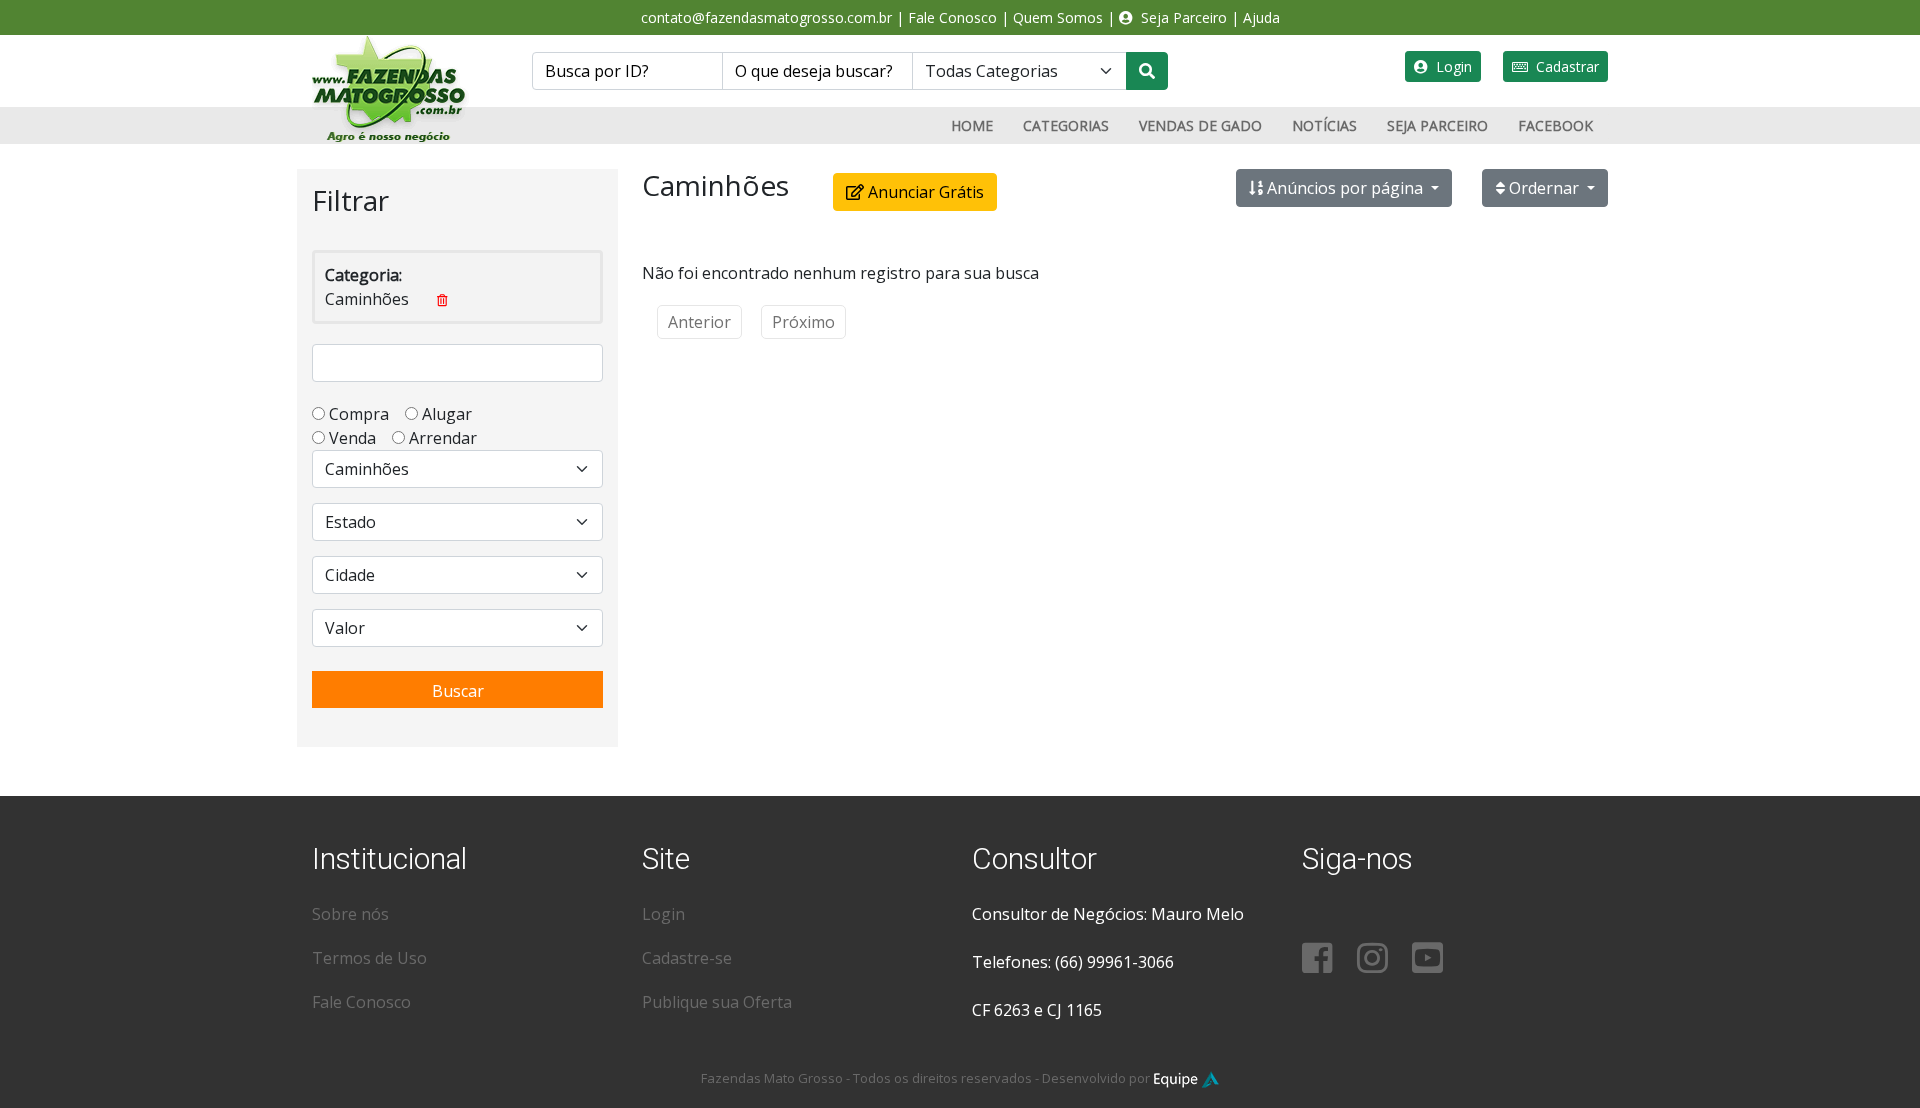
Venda (358, 438)
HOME (972, 125)
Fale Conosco (952, 17)
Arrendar (441, 438)
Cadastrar (1563, 66)
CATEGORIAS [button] (1066, 125)
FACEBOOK (1555, 125)
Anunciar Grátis (924, 192)
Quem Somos (1058, 17)
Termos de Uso (369, 958)
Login (1450, 66)
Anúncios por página (1345, 188)
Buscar (458, 691)
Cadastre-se (687, 958)
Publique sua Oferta (717, 1002)
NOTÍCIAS (1324, 125)
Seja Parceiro (1180, 17)
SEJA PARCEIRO (1437, 125)
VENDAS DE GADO (1200, 125)
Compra (365, 414)
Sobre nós (350, 914)
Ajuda (1261, 17)
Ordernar (1544, 188)
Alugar (453, 414)
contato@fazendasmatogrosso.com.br (766, 17)
